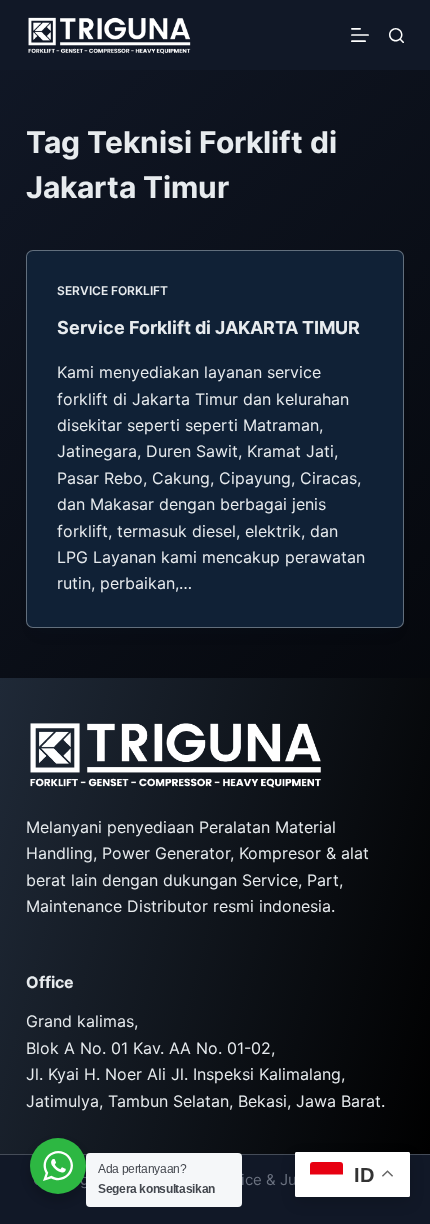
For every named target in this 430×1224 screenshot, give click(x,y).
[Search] (396, 35)
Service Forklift (112, 290)
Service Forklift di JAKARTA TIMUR (208, 327)
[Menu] (360, 35)
